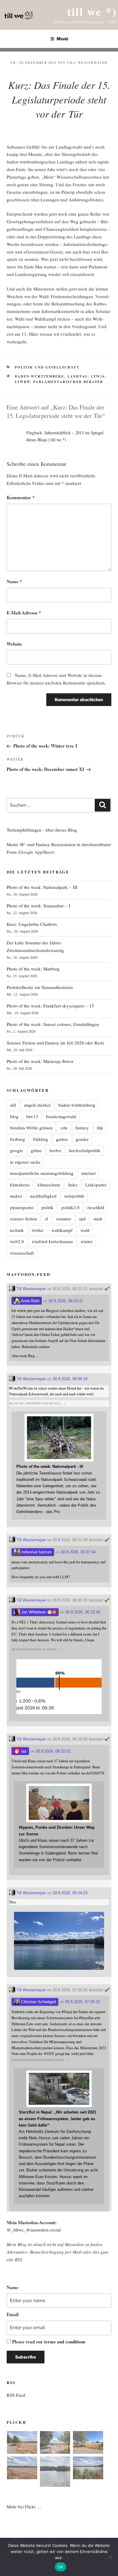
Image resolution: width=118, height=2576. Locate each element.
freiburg (18, 1139)
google (16, 1150)
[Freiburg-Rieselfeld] (22, 2443)
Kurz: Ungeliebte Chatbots (32, 924)
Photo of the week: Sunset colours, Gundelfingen (53, 1024)
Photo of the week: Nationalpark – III (42, 887)
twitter (38, 1230)
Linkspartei (96, 1185)
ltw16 (98, 376)
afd (13, 1105)
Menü (62, 39)
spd (82, 1219)
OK (61, 2567)
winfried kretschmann (52, 1241)
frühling (41, 1139)
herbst (55, 1150)
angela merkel (37, 1105)
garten (62, 1139)
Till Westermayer (87, 62)
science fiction (23, 1219)
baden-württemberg (40, 376)
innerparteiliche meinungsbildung (42, 1173)
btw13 (32, 1116)
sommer (64, 1219)
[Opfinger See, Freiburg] (55, 2473)
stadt (98, 1219)
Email (13, 2314)
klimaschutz (49, 1185)
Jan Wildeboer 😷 (36, 1612)
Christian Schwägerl (38, 2002)
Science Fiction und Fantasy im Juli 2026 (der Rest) (55, 1043)
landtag (78, 376)
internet (88, 1173)
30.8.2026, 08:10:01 (53, 1751)
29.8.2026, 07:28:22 (82, 2002)
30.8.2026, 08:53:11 (66, 1301)
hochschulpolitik (85, 1150)
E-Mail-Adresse (24, 613)
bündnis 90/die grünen (31, 1128)
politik (48, 1207)
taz (23, 1751)
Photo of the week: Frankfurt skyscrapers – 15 (50, 1006)
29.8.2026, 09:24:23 (70, 1893)
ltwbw (23, 382)
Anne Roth (30, 1301)
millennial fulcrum (36, 1552)
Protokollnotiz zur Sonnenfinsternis (40, 987)
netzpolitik (74, 1196)
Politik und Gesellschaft (47, 367)
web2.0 (17, 1241)
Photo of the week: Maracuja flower (40, 1061)
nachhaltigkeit (43, 1196)
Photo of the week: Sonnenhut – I (38, 906)
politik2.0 (70, 1207)
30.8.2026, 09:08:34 (70, 1379)
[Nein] (110, 2557)
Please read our (49, 2342)
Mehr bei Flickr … (24, 2507)
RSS (19, 2259)
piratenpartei (22, 1207)
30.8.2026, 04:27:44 (78, 1552)
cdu (64, 1128)
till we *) (92, 11)
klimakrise (20, 1185)
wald (85, 1230)
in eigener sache (25, 1162)
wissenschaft (22, 1253)
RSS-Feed (16, 2395)
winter (87, 1241)
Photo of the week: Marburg (33, 969)
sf (46, 1219)
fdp (100, 1128)
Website (14, 644)
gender (82, 1139)
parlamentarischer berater (68, 382)
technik (17, 1230)
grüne (36, 1150)
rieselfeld (96, 1207)
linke (73, 1185)
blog (14, 1116)
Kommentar (21, 497)
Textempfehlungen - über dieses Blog (42, 830)
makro (16, 1196)
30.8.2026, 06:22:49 (83, 1612)
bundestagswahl (61, 1116)
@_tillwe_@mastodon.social (34, 2230)
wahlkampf (62, 1230)
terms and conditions (65, 2342)
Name (14, 581)
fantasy (82, 1128)
